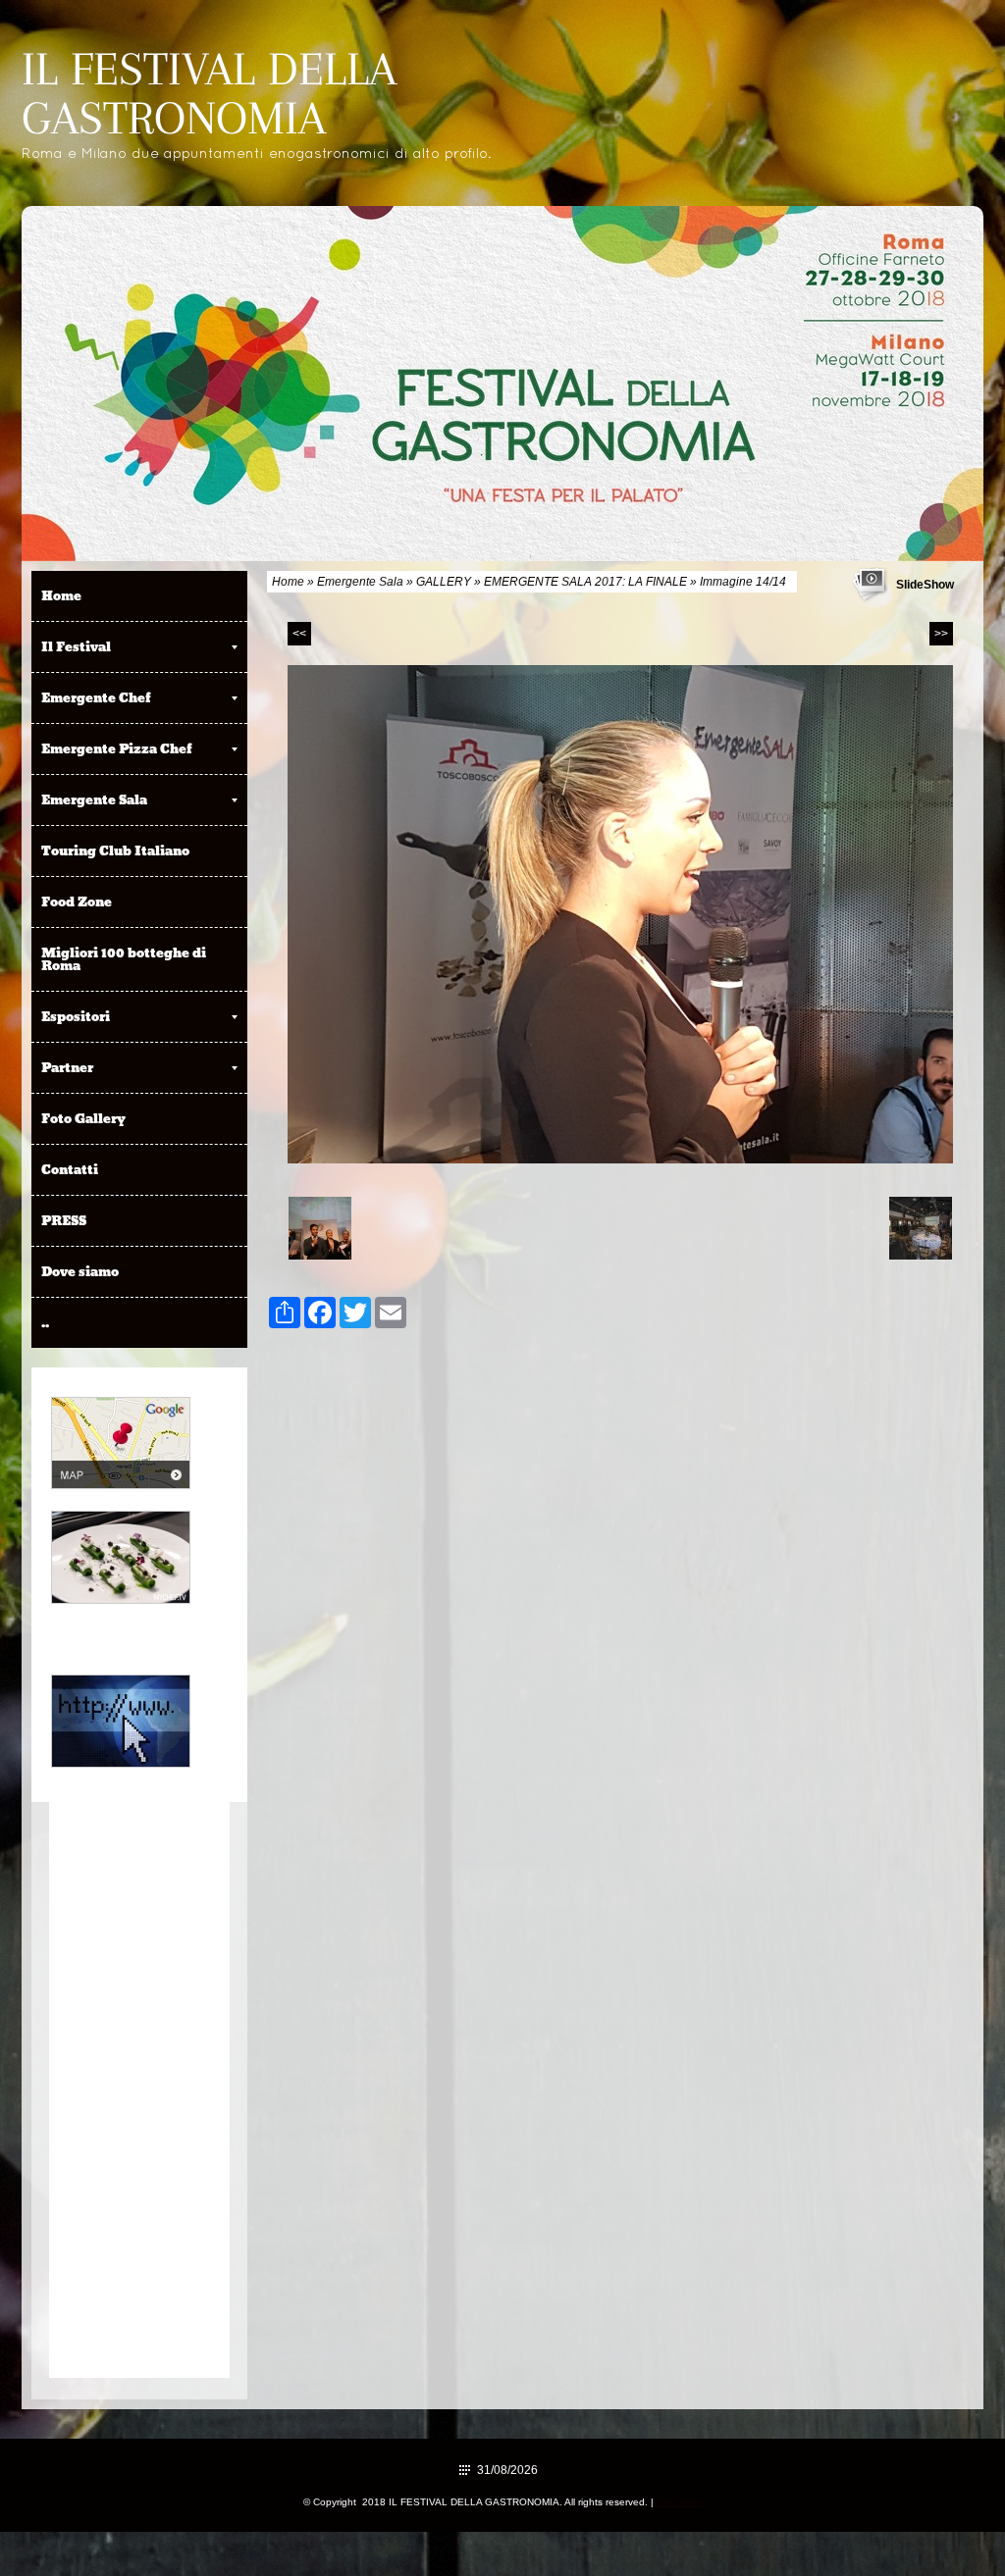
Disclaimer (679, 2502)
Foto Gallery (83, 1118)
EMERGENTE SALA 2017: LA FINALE (585, 582)
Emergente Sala (360, 582)
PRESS (64, 1220)
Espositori (76, 1016)
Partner (67, 1067)
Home (288, 582)
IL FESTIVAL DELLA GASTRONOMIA (209, 93)
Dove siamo (80, 1271)
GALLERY (444, 582)
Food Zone (77, 902)
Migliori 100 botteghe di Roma (124, 959)
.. (45, 1322)
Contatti (70, 1169)
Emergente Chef (96, 697)
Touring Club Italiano (115, 850)
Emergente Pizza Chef (117, 748)
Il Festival (76, 646)
